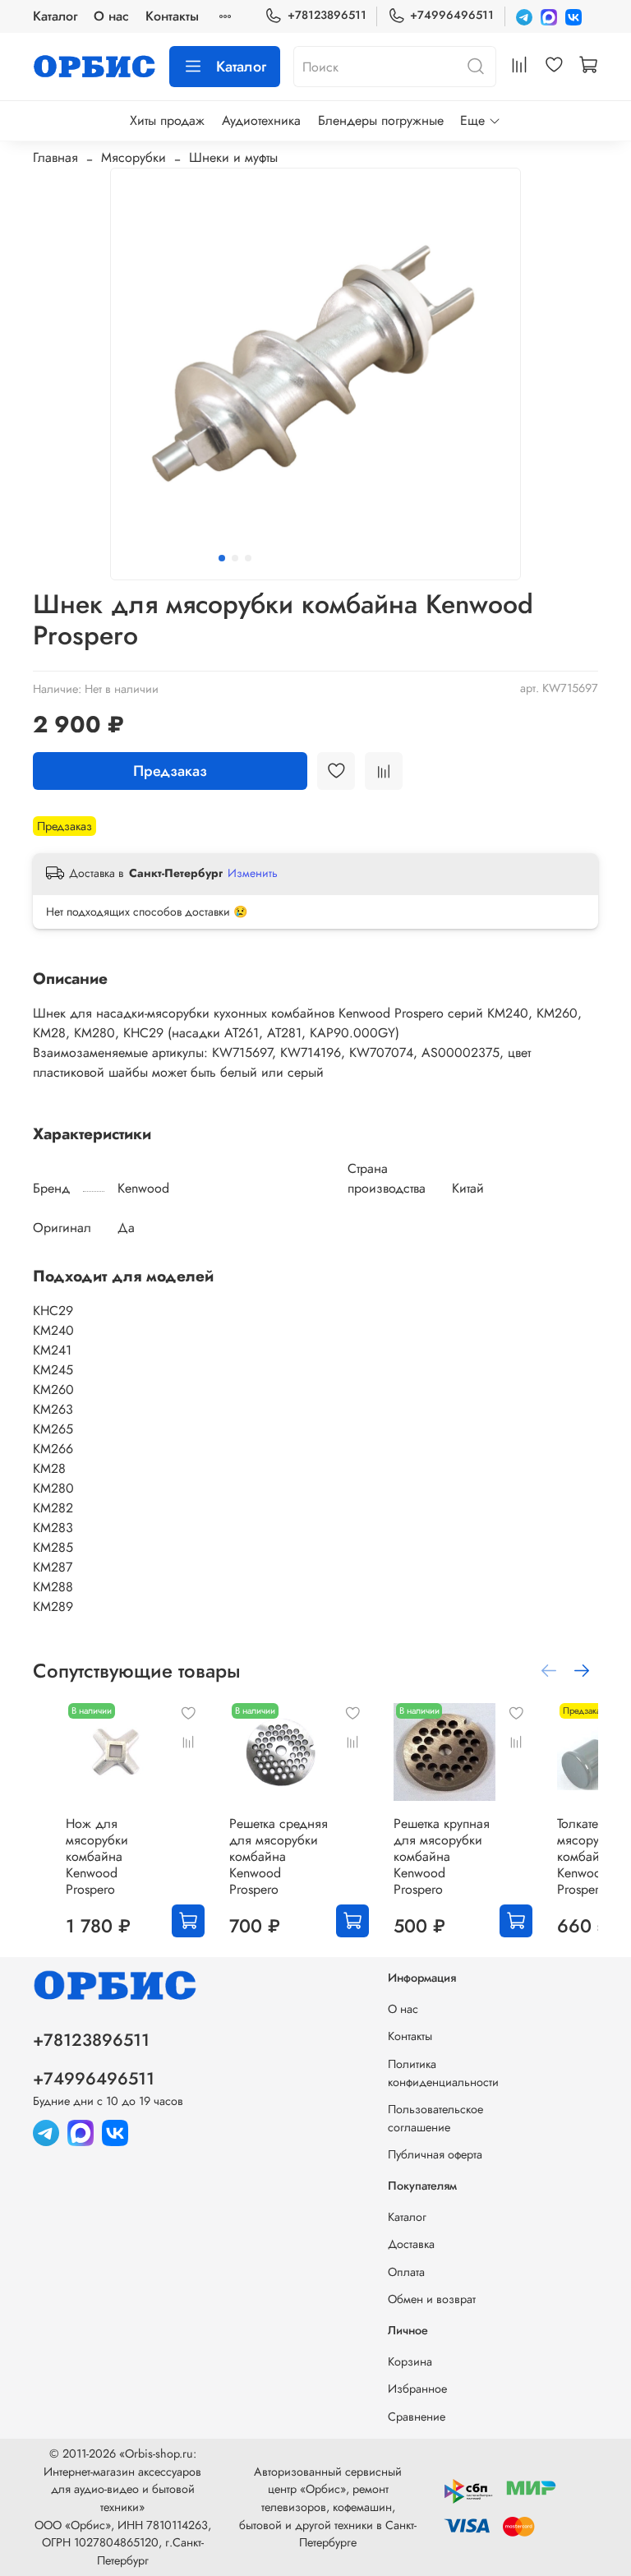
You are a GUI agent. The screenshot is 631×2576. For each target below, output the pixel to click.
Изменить (253, 873)
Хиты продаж (167, 120)
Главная (55, 157)
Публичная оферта (435, 2154)
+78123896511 (327, 15)
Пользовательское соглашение (435, 2118)
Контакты (172, 16)
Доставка (411, 2244)
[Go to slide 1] (222, 558)
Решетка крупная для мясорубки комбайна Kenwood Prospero (442, 1857)
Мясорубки (134, 157)
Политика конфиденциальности (443, 2073)
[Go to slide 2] (235, 558)
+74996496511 (452, 15)
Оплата (406, 2272)
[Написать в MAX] (549, 16)
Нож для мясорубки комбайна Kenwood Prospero (97, 1857)
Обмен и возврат (432, 2299)
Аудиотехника (261, 120)
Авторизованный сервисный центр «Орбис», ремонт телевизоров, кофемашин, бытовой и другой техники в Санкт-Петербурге (328, 2507)
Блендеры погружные (381, 120)
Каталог (55, 16)
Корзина (410, 2361)
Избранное (417, 2389)
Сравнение (417, 2417)
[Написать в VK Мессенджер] (573, 16)
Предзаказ (170, 771)
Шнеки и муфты (233, 157)
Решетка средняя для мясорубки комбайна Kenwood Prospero (279, 1857)
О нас (111, 16)
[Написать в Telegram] (524, 16)
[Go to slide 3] (248, 558)
